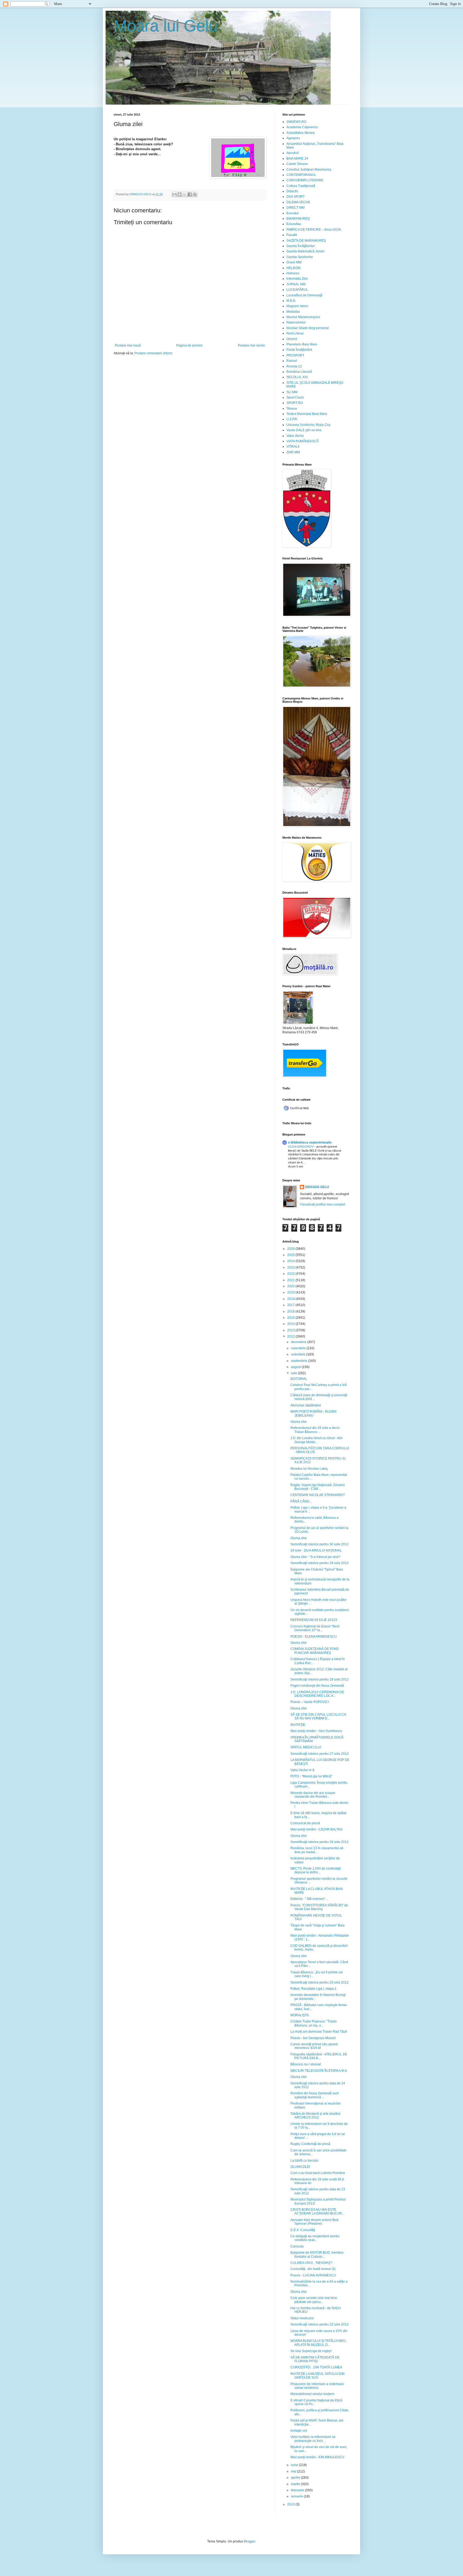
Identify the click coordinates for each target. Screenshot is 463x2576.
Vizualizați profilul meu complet (322, 1204)
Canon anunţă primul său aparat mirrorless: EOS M (314, 2046)
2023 (291, 1267)
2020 (291, 1286)
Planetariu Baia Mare (302, 344)
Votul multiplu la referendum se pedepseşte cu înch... (313, 2439)
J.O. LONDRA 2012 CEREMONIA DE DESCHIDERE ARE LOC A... (317, 1694)
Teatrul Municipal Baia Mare (307, 414)
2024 (291, 1261)
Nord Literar (295, 333)
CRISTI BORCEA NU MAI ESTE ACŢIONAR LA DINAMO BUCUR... (317, 2212)
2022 (291, 1274)
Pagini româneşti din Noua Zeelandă (317, 1686)
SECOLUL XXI (297, 377)
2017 (291, 1305)
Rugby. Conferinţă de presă (310, 2144)
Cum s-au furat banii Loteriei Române (318, 2173)
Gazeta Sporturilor (300, 257)
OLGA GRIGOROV (301, 1147)
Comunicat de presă (305, 1823)
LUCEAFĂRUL (297, 290)
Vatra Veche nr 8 (302, 1770)
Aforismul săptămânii (306, 1405)
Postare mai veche (251, 345)
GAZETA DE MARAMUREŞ (306, 241)
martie (296, 2484)
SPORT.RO (295, 403)
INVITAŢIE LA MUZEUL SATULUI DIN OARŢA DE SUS (318, 2376)
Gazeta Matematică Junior (305, 251)
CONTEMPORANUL (301, 175)
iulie (294, 1373)
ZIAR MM (293, 452)
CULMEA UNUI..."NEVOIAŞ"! (311, 2263)
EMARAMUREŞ (298, 219)
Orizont (292, 339)
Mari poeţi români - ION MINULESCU (317, 2457)
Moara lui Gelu (166, 26)
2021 (291, 1280)
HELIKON (294, 268)
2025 (291, 1255)
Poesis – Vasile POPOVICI (310, 1702)
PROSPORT (295, 355)
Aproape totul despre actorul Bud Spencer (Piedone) (314, 2222)
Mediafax (293, 312)
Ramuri (292, 361)
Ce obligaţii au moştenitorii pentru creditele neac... (315, 2238)
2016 (291, 1311)
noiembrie (299, 1348)
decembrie (299, 1342)
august (296, 1367)
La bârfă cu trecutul (304, 2161)
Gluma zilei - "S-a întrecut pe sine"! (315, 1557)
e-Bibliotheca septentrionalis (310, 1143)
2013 (291, 1330)
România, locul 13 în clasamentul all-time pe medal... (317, 1850)
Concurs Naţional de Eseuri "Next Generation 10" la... (315, 1628)
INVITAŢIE (298, 1725)
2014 (291, 1324)
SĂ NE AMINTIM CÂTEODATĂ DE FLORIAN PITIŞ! (315, 2359)
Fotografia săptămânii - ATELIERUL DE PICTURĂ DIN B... (319, 2056)
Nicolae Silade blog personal (308, 328)
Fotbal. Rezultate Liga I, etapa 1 (313, 1989)
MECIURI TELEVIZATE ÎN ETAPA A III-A (319, 2071)
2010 (291, 2504)
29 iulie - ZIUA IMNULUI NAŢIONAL (316, 1550)
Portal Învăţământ (299, 350)
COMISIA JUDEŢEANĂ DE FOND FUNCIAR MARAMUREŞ (315, 1651)
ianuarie (297, 2496)
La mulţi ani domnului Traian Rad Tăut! (319, 2032)
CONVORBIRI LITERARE (305, 180)
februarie (298, 2490)
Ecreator (293, 213)
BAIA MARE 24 (297, 159)
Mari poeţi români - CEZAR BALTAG (316, 1829)
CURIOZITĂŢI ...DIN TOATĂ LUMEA (316, 2367)
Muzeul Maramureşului (303, 317)
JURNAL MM (296, 284)
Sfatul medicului (302, 2318)
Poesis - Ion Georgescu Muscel (313, 2038)
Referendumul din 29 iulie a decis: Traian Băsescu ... (315, 1430)
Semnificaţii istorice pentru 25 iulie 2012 (320, 1982)
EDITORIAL (299, 1379)
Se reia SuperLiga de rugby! (311, 2351)
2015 (291, 1318)
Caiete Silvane (297, 164)
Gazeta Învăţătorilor (301, 246)
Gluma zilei (299, 1422)
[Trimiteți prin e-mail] (174, 194)
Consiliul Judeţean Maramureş (309, 169)
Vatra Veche (295, 436)
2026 (291, 1249)
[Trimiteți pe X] (185, 194)
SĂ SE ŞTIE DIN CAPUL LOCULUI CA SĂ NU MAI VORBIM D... (318, 1716)
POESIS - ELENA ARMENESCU (314, 1637)
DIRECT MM (296, 208)
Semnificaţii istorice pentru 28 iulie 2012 (320, 1679)
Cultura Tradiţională (301, 186)
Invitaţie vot (299, 2431)
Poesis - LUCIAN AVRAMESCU (313, 2275)
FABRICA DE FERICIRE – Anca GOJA (314, 230)
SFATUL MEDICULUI (306, 1747)
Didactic (292, 191)
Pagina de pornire (189, 345)
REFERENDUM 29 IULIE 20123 (314, 1620)
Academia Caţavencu (302, 127)
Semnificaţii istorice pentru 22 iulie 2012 (320, 2324)
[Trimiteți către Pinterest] (195, 194)
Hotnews (293, 273)
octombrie (299, 1354)
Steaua (292, 408)
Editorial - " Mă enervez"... (309, 1899)
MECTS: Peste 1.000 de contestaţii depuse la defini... (316, 1870)
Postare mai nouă (128, 345)
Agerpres (293, 138)
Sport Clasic (295, 397)
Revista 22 (294, 366)
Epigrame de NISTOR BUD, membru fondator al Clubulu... (317, 2254)
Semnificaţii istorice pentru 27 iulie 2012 (320, 1754)
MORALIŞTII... (301, 2015)
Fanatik (292, 235)
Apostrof (292, 153)
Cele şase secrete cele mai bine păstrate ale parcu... (314, 2300)
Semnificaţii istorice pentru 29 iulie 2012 (320, 1563)
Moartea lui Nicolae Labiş (309, 1469)
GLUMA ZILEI (300, 2167)
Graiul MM (294, 262)
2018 (291, 1299)
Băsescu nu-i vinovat (306, 2064)
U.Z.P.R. (292, 419)
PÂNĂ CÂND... (301, 1501)
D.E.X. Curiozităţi (303, 2230)
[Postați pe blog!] (180, 194)
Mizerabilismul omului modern (312, 2394)
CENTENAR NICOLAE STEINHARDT (318, 1495)
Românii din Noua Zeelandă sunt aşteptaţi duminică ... (315, 2095)
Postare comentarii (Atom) (153, 353)
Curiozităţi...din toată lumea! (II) (313, 2269)
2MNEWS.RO (296, 122)
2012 (291, 1336)
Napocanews (296, 322)
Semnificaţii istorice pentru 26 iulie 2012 (320, 1842)
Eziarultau (294, 224)
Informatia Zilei (297, 279)
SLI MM (292, 392)
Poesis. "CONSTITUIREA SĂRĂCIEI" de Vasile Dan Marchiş (319, 1907)
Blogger (249, 2541)
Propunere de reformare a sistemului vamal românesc (317, 2386)
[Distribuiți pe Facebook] (190, 194)
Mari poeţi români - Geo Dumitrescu (316, 1731)
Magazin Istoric (297, 306)
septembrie (300, 1361)
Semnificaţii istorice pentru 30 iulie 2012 (320, 1544)
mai (294, 2471)
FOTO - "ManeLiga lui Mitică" (311, 1776)
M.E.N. (291, 301)
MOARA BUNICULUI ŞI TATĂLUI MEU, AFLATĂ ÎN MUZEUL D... (318, 2343)
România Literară (299, 372)
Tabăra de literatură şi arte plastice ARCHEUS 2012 (315, 2116)
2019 (291, 1292)
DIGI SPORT (296, 197)
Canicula (297, 2246)
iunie (295, 2465)
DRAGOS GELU (317, 1187)
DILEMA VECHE (298, 202)
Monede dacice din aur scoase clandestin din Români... (313, 1795)
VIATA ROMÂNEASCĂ (303, 441)
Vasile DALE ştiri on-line (304, 430)
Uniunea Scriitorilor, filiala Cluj (308, 425)
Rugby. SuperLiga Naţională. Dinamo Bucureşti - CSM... (318, 1487)
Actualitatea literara (300, 133)
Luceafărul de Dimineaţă (304, 295)
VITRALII (293, 447)
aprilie (296, 2478)
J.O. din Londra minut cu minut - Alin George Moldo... (317, 1440)
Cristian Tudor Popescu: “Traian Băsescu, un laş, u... (314, 2023)
